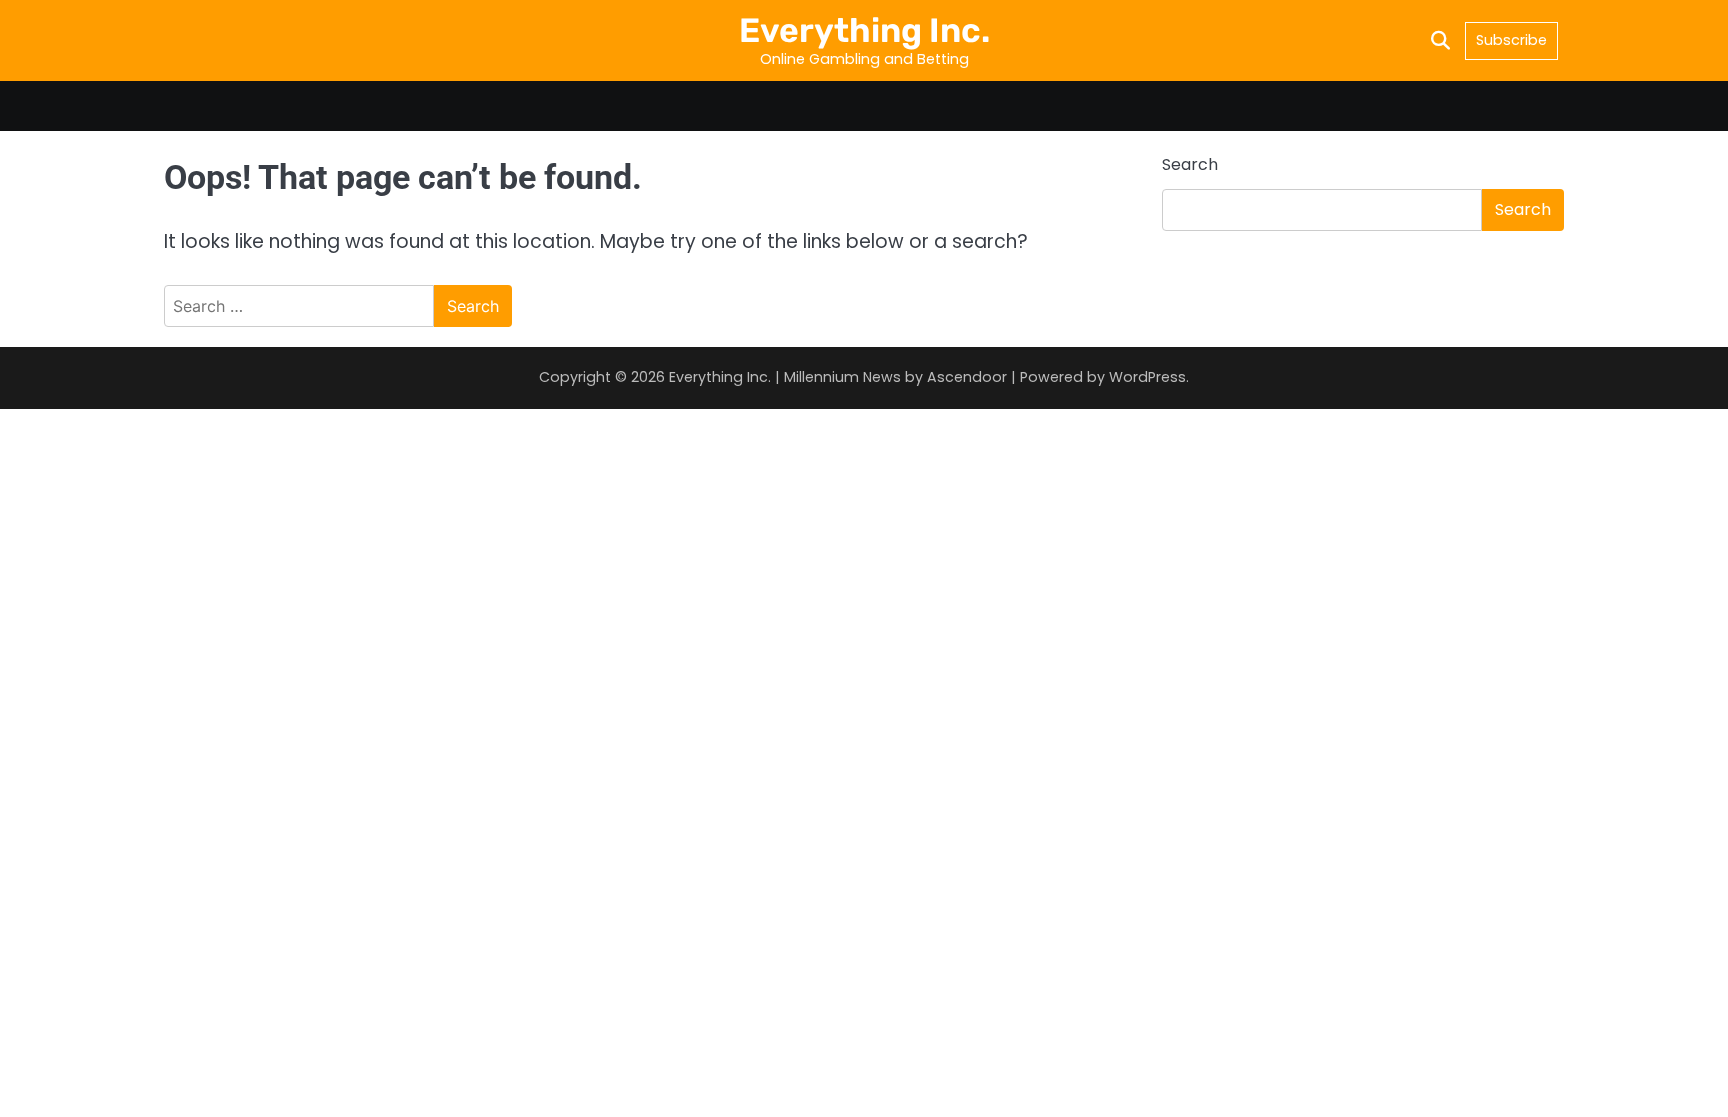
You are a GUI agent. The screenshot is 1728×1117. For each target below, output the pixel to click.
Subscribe (1511, 40)
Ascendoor (967, 377)
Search (1190, 164)
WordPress (1147, 377)
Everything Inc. (864, 30)
